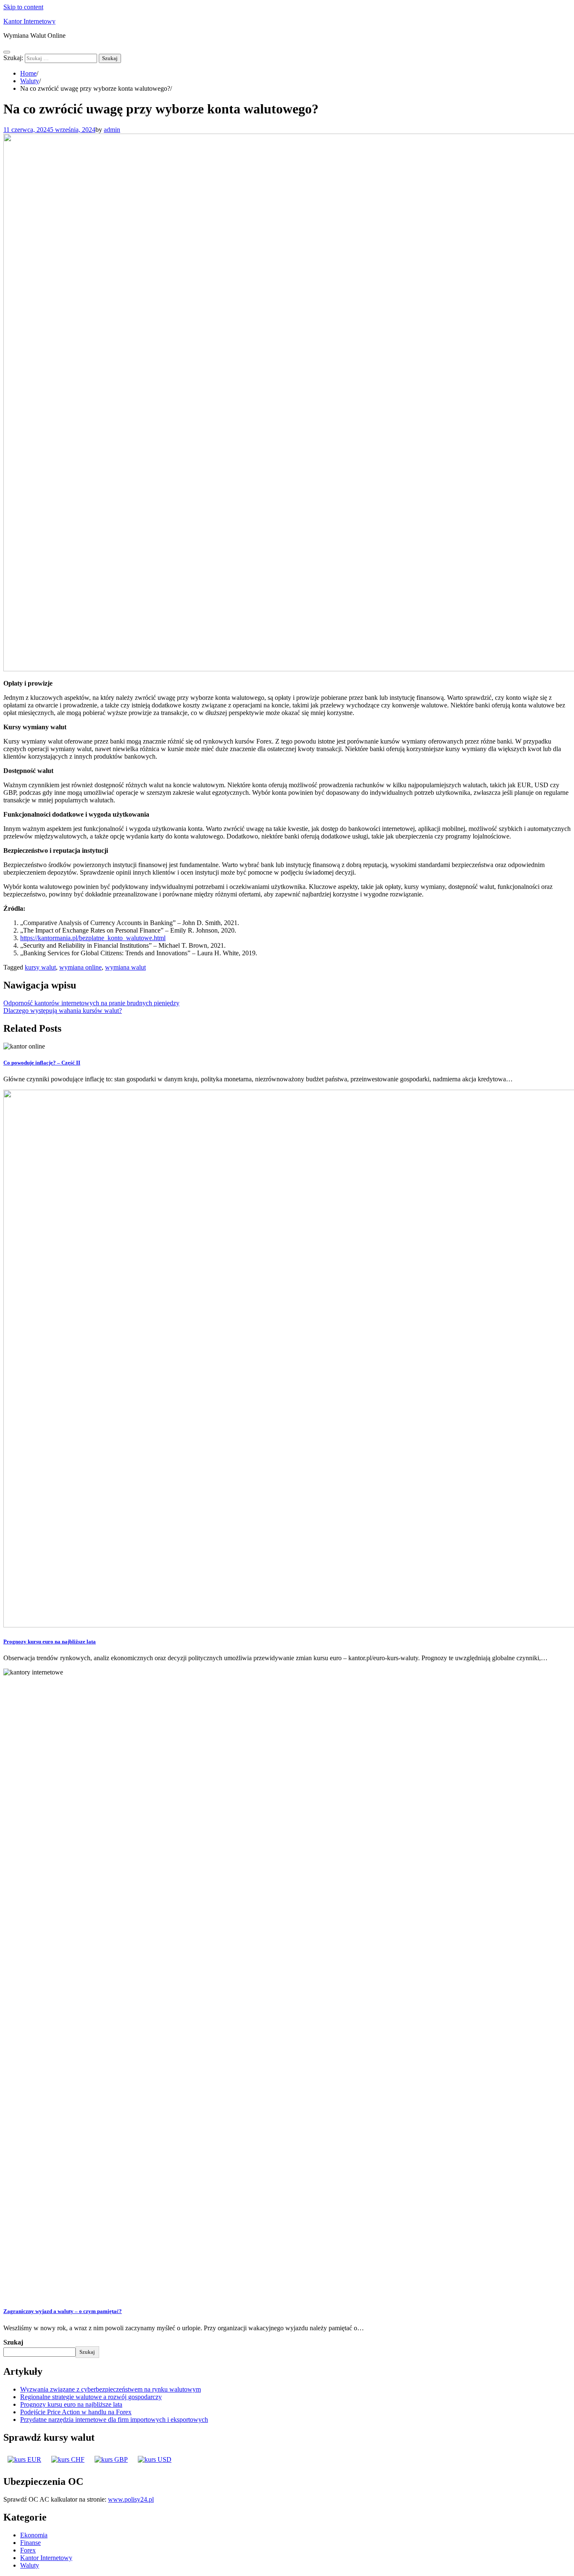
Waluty (30, 2565)
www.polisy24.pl (131, 2499)
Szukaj (13, 2342)
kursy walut (40, 967)
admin (112, 130)
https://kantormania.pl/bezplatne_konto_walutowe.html (93, 938)
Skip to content (23, 7)
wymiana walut (125, 967)
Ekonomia (34, 2535)
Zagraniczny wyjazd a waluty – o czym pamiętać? (63, 2311)
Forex (28, 2550)
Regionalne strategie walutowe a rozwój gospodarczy (91, 2397)
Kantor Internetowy (29, 21)
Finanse (30, 2543)
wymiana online (80, 967)
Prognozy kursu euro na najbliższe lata (50, 1642)
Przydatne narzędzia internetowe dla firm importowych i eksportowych (114, 2420)
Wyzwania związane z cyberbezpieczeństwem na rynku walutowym (111, 2389)
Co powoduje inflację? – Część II (42, 1063)
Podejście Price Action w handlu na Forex (76, 2412)
